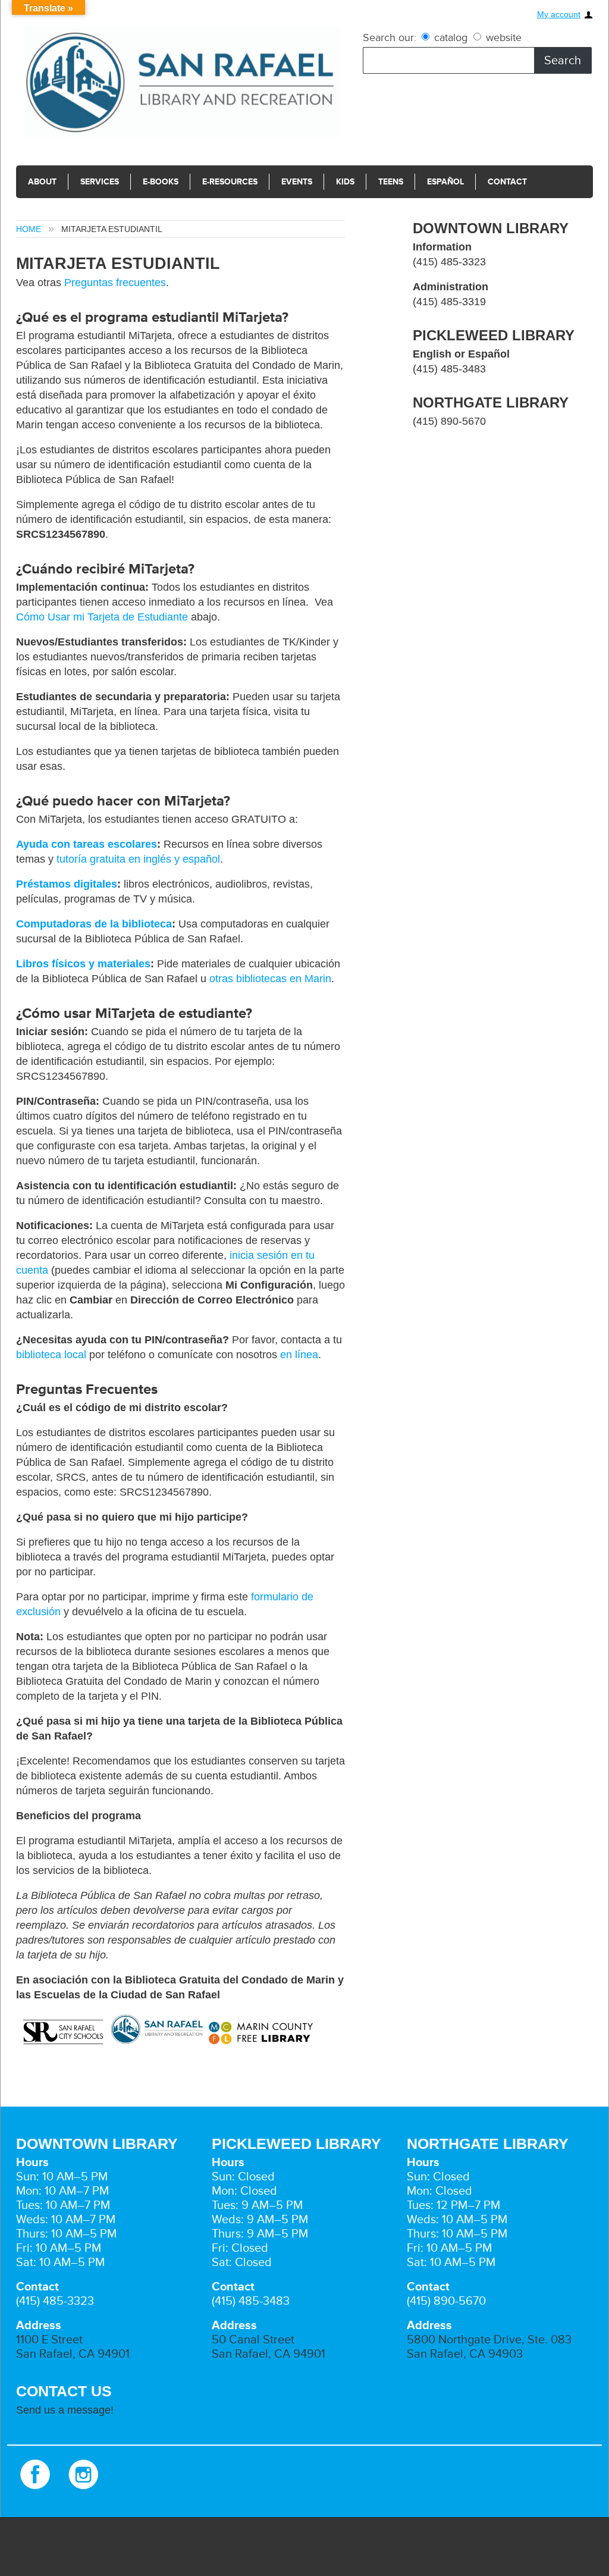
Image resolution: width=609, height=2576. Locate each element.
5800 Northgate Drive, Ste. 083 (489, 2340)
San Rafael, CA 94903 (465, 2354)
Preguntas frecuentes (115, 283)
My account (559, 15)
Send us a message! (65, 2410)
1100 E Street (49, 2340)
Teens (391, 182)
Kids (345, 182)
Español (445, 182)
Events (297, 182)
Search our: (390, 37)
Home (29, 229)
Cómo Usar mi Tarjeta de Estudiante (102, 617)
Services (100, 182)
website (502, 37)
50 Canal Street (253, 2340)
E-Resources (230, 182)
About (42, 182)
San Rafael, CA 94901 (73, 2354)
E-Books (161, 182)
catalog (451, 37)
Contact (507, 182)
